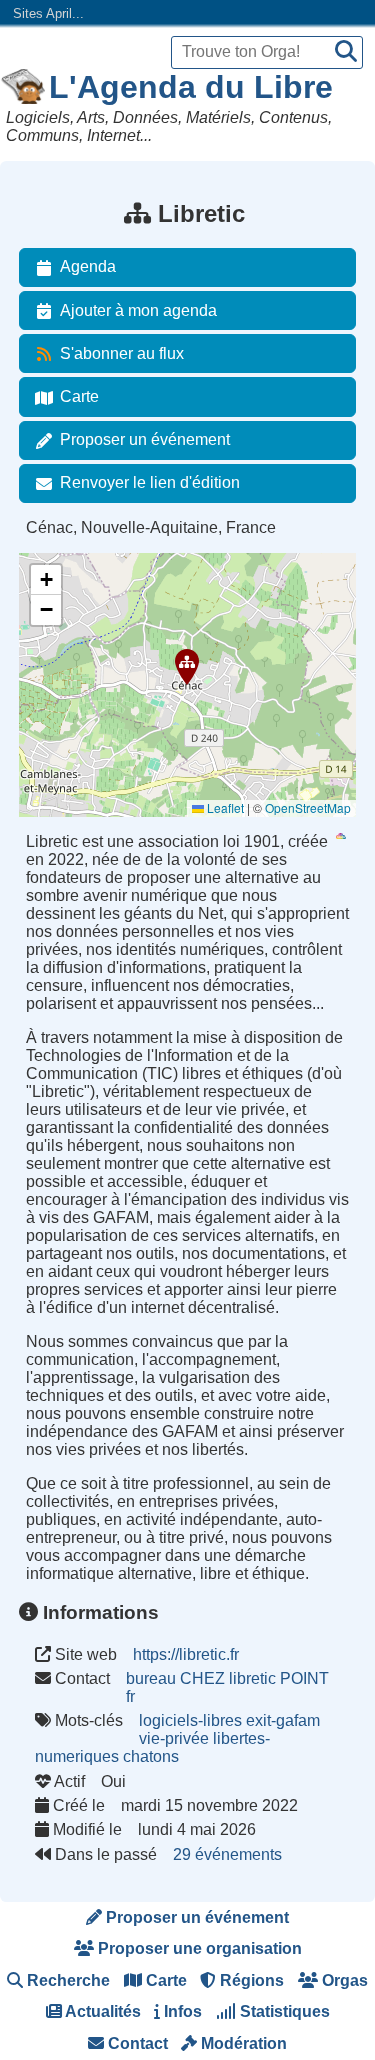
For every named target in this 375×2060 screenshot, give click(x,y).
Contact (136, 2043)
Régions (250, 1980)
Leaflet (224, 807)
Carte (79, 396)
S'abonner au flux (122, 353)
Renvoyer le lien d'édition (150, 482)
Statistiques (283, 2011)
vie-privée (174, 1738)
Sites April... (48, 13)
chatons (151, 1756)
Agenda (88, 266)
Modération (242, 2043)
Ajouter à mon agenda (138, 310)
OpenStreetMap (308, 807)
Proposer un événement (145, 439)
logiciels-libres (190, 1720)
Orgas (343, 1980)
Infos (181, 2011)
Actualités (101, 2011)
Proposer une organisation (198, 1948)
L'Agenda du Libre (191, 87)
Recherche (66, 1980)
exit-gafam (283, 1720)
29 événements (227, 1854)
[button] (187, 667)
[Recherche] (346, 52)
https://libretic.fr (186, 1654)
